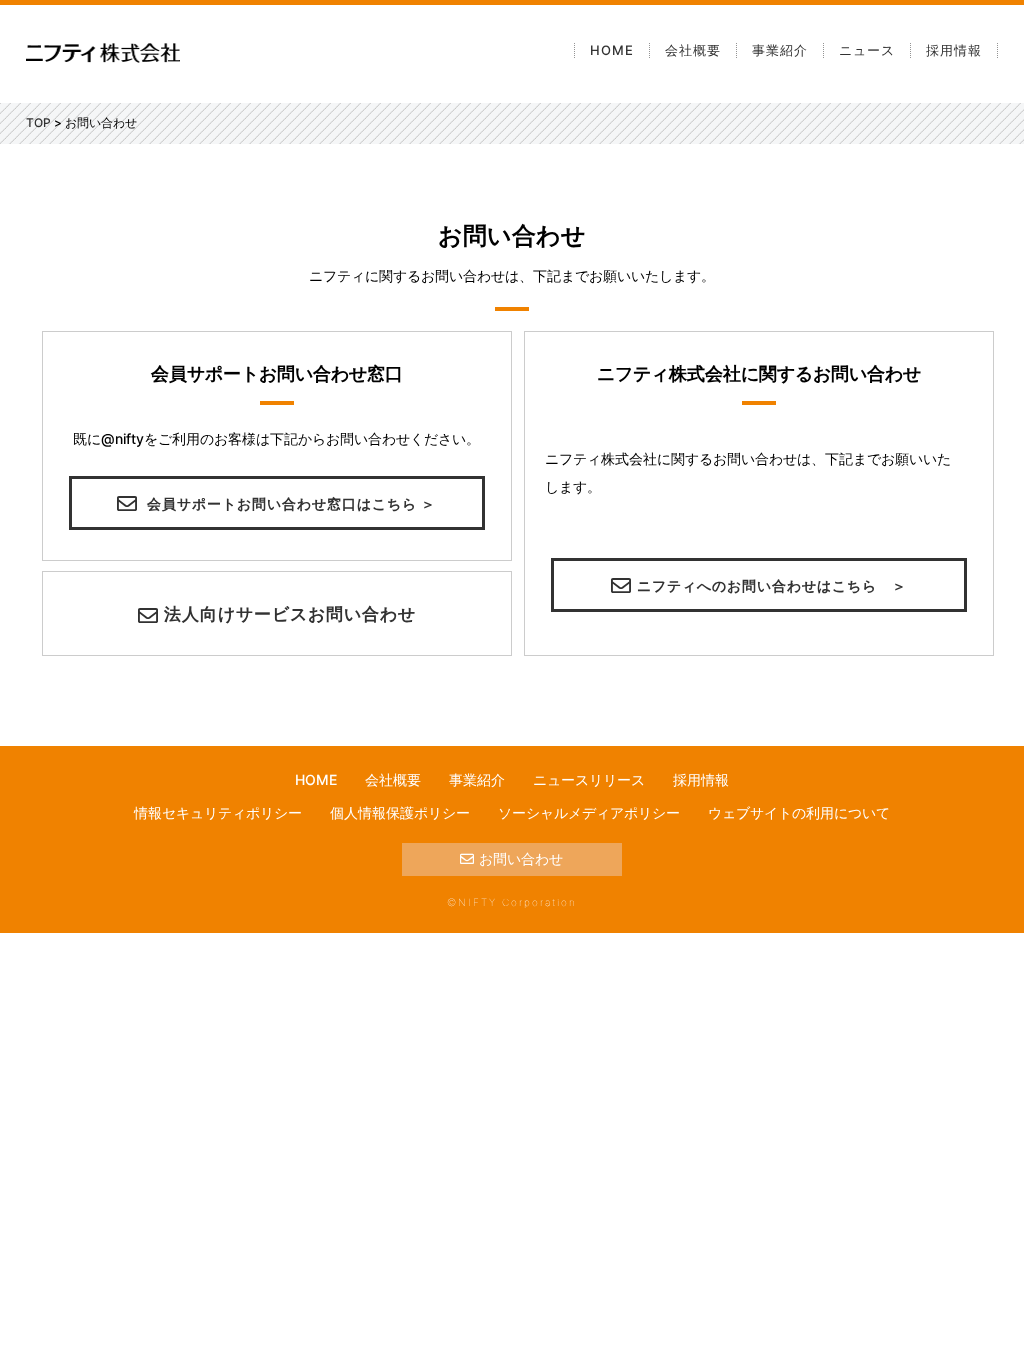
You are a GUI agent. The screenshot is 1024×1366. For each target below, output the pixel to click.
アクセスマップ (737, 234)
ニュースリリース (589, 779)
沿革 (702, 126)
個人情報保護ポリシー (400, 812)
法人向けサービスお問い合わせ (290, 614)
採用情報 (954, 50)
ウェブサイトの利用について (799, 812)
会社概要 (693, 50)
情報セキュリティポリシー (218, 812)
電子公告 (716, 162)
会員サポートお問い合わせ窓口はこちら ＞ (289, 503)
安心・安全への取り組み (765, 198)
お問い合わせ (521, 858)
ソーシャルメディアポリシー (589, 812)
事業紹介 (780, 50)
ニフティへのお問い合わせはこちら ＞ (772, 585)
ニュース (867, 50)
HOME (612, 50)
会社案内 (716, 90)
